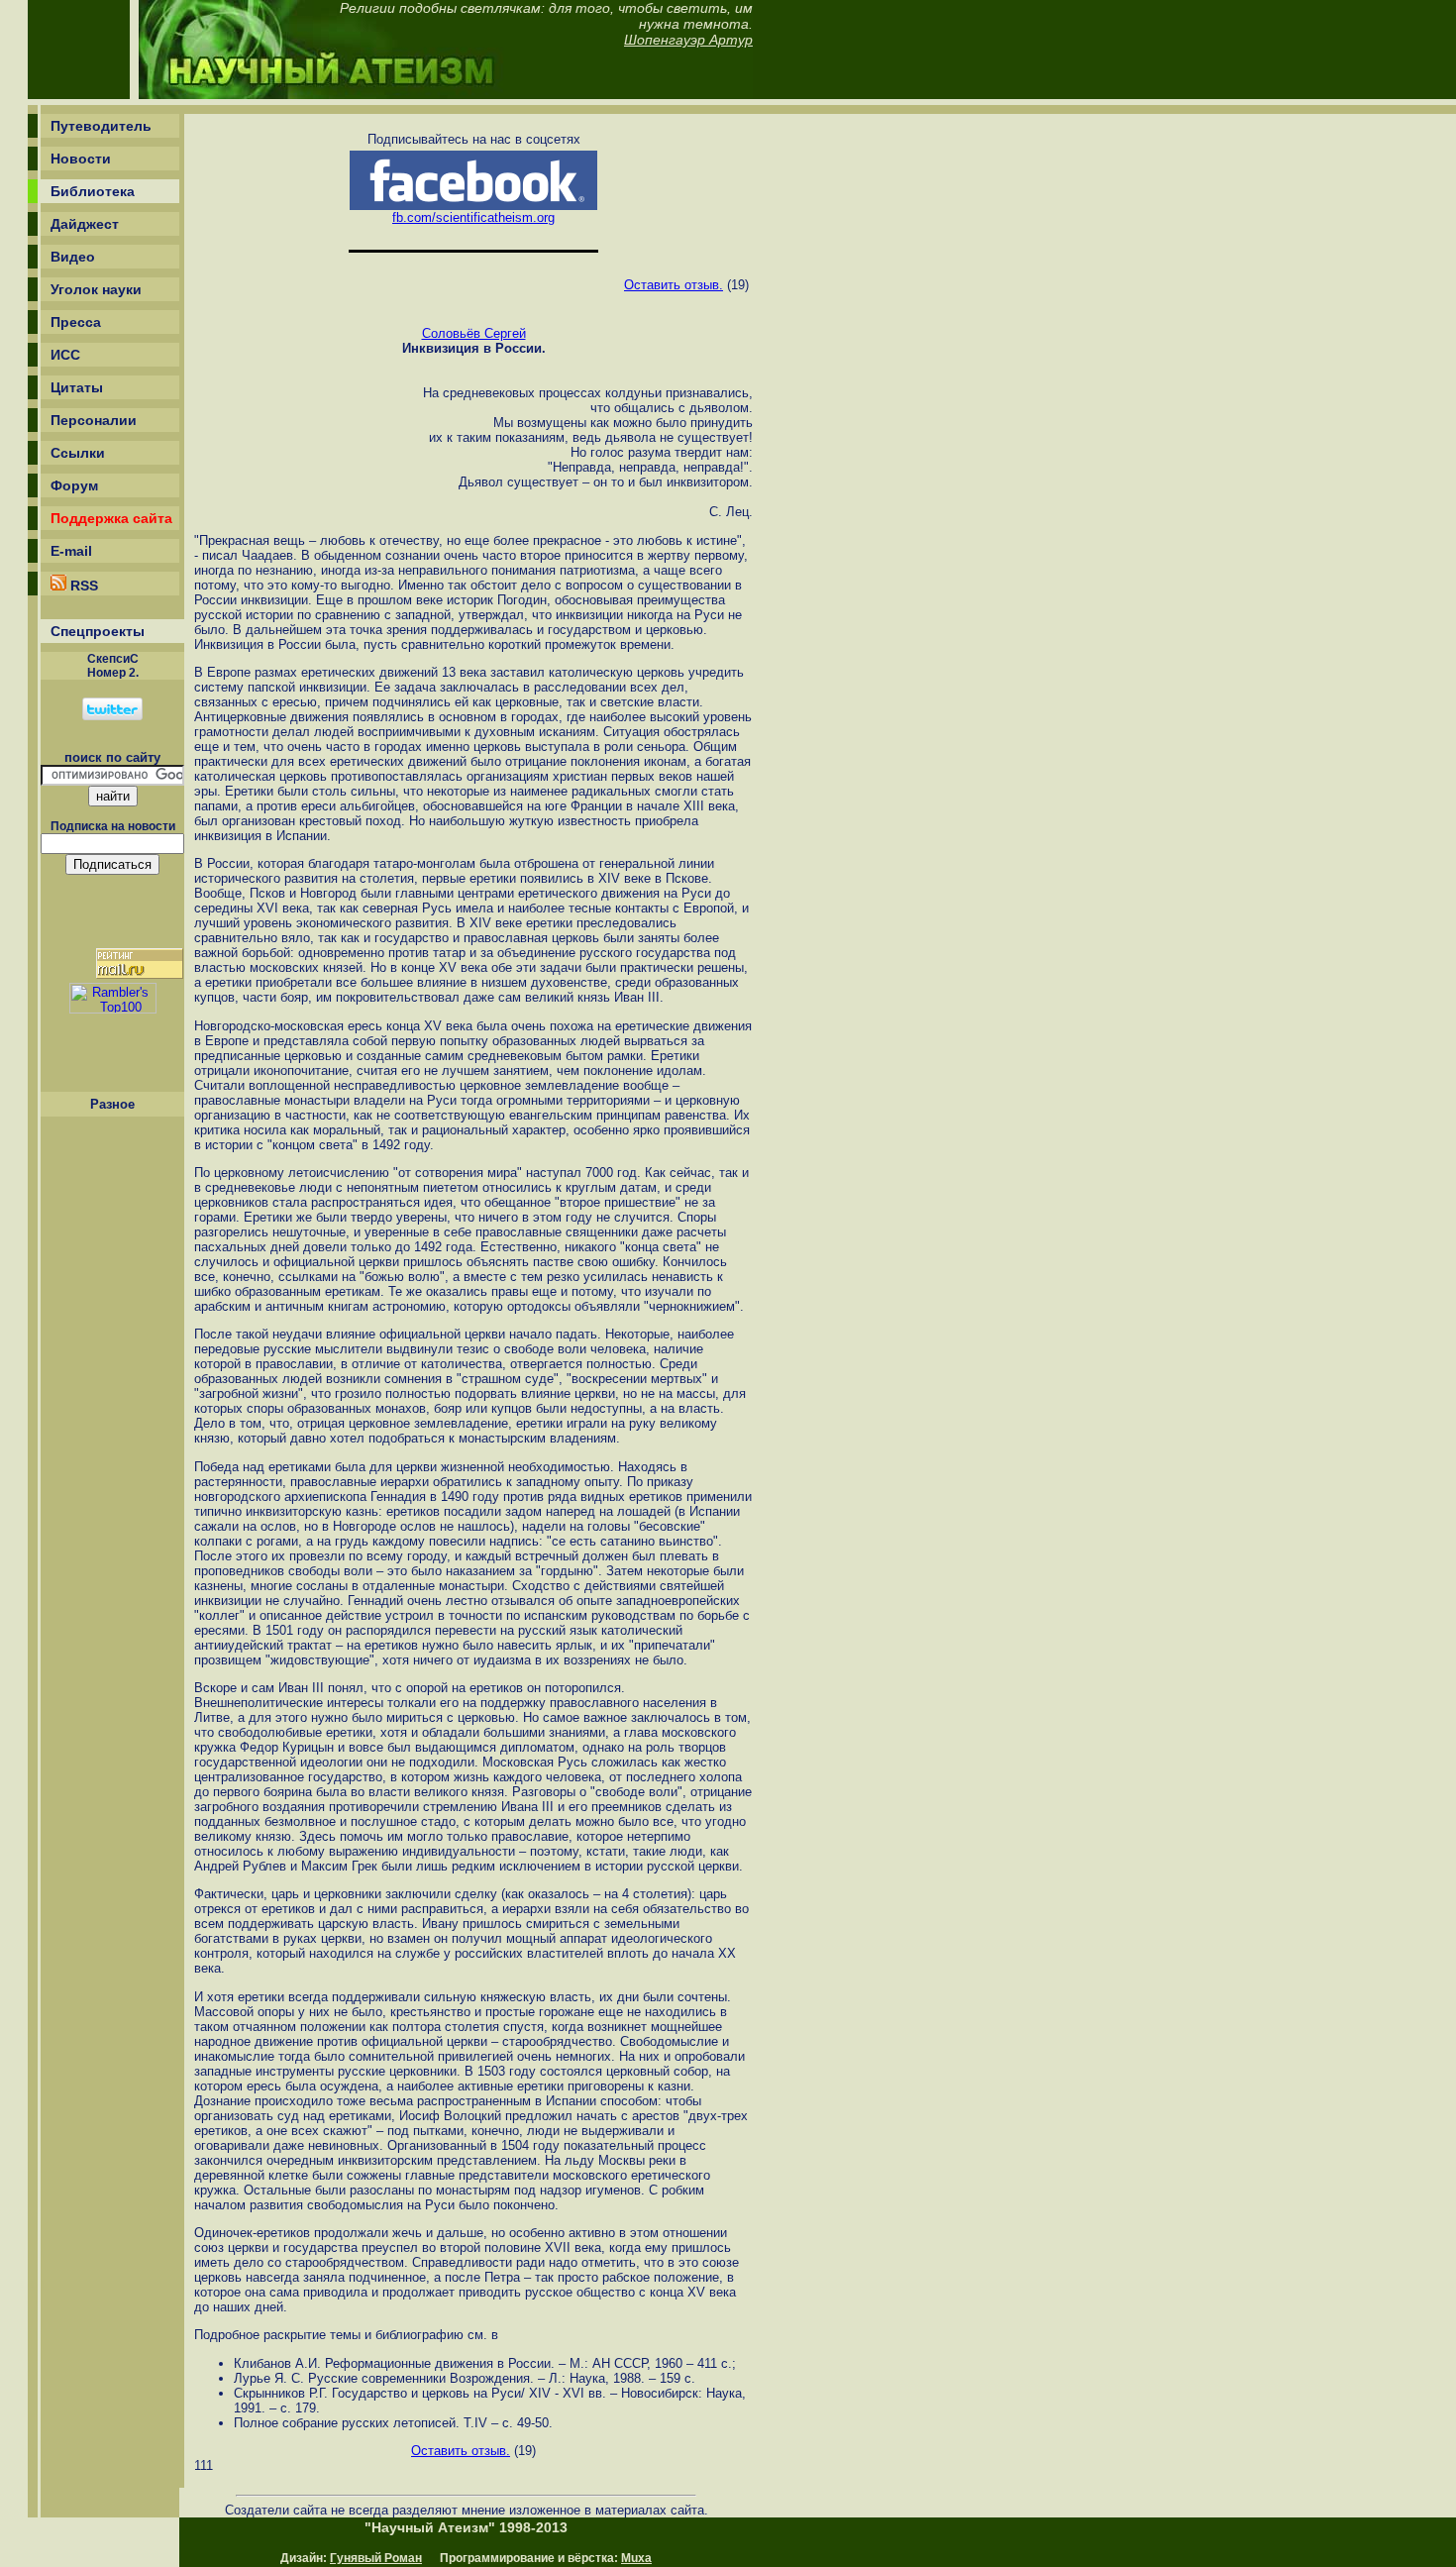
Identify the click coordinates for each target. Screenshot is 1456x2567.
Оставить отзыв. (674, 285)
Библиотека (93, 191)
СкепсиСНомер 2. (113, 666)
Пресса (76, 322)
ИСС (65, 355)
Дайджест (85, 224)
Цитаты (77, 387)
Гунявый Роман (376, 2558)
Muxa (636, 2558)
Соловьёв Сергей (474, 333)
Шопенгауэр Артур (688, 40)
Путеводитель (101, 126)
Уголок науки (96, 289)
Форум (74, 485)
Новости (81, 159)
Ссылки (78, 453)
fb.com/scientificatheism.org (473, 217)
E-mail (71, 551)
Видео (73, 257)
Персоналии (94, 420)
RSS (82, 586)
